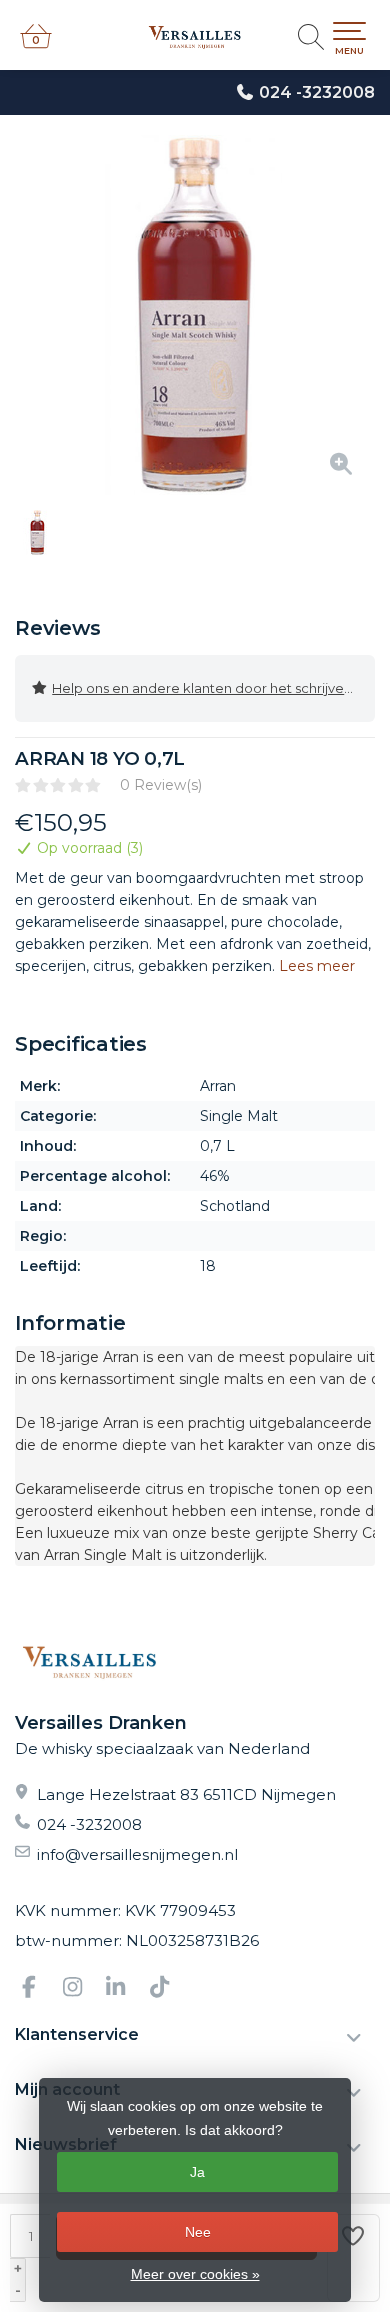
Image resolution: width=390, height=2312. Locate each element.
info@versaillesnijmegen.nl (137, 1854)
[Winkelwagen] (36, 45)
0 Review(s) (161, 785)
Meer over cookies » (195, 2274)
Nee (198, 2232)
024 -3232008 (317, 92)
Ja (197, 2172)
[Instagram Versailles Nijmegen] (81, 1989)
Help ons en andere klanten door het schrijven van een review (213, 688)
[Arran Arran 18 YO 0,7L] (195, 315)
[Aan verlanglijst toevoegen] (354, 2258)
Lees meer (317, 966)
